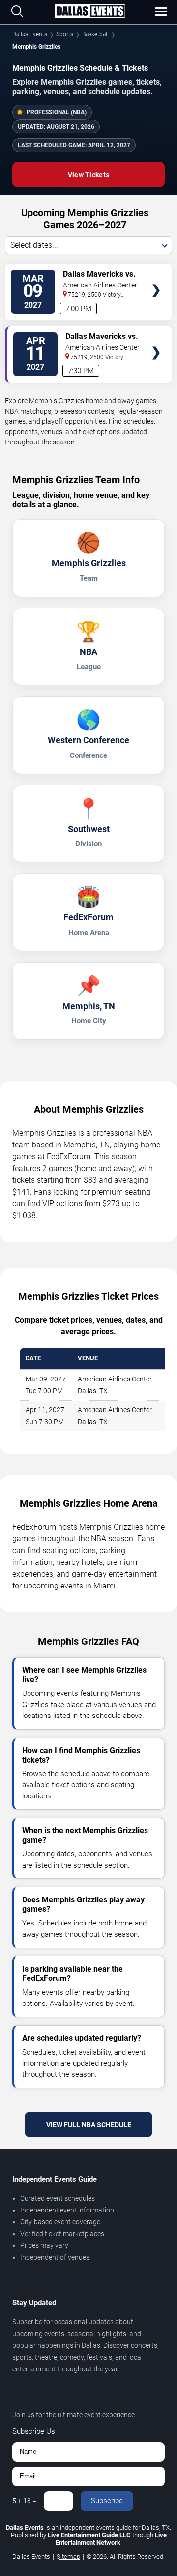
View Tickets (88, 175)
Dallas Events (30, 34)
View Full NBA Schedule (89, 2125)
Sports (65, 34)
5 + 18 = (24, 2501)
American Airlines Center (115, 1379)
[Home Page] (90, 12)
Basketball (95, 34)
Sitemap (68, 2557)
